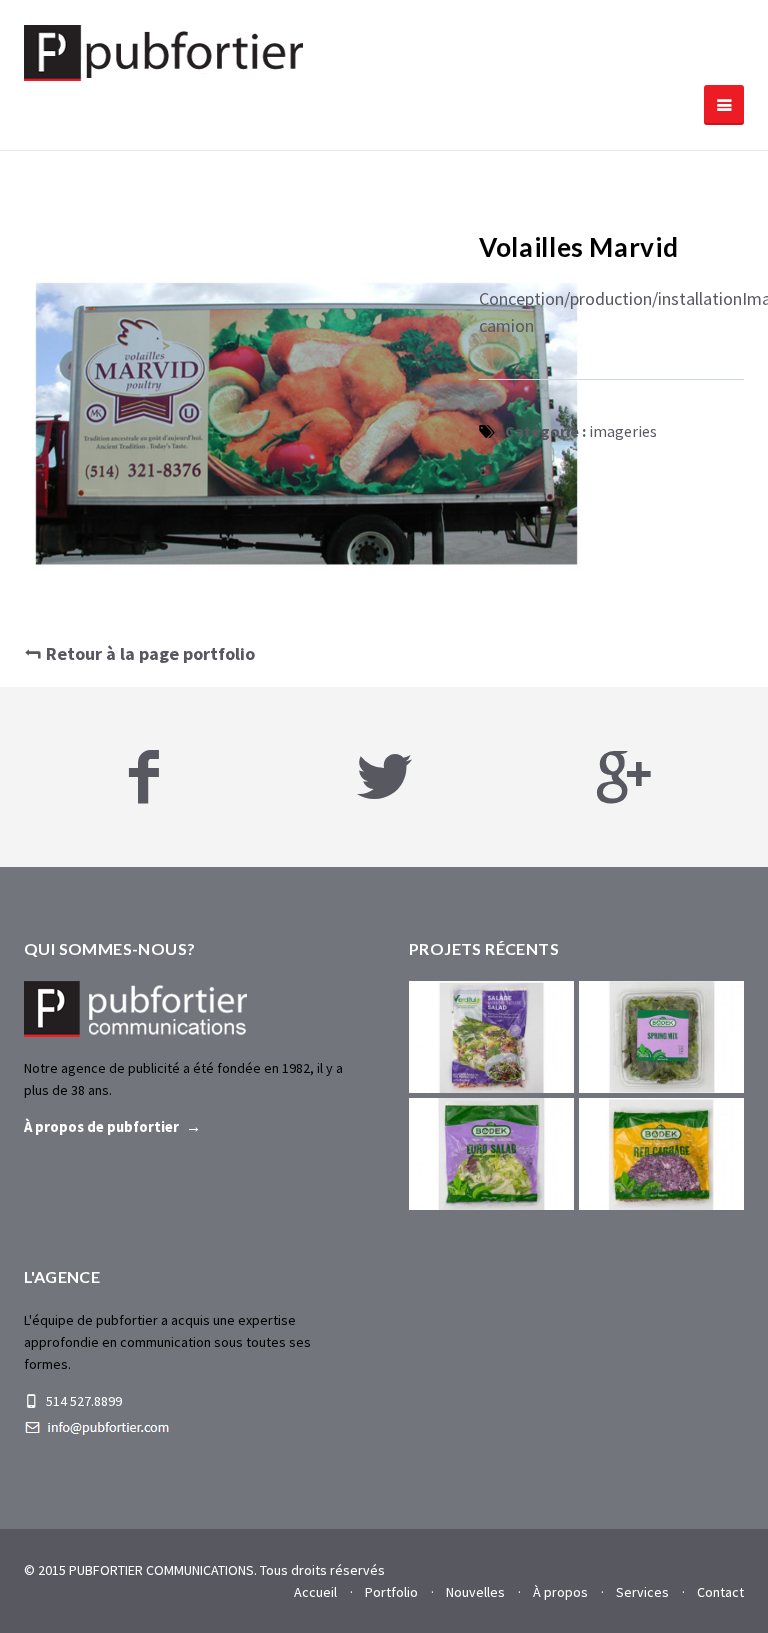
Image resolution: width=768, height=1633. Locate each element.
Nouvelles (475, 1592)
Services (642, 1592)
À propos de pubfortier (101, 1127)
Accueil (315, 1592)
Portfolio (391, 1592)
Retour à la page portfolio (148, 653)
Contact (720, 1592)
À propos (560, 1592)
